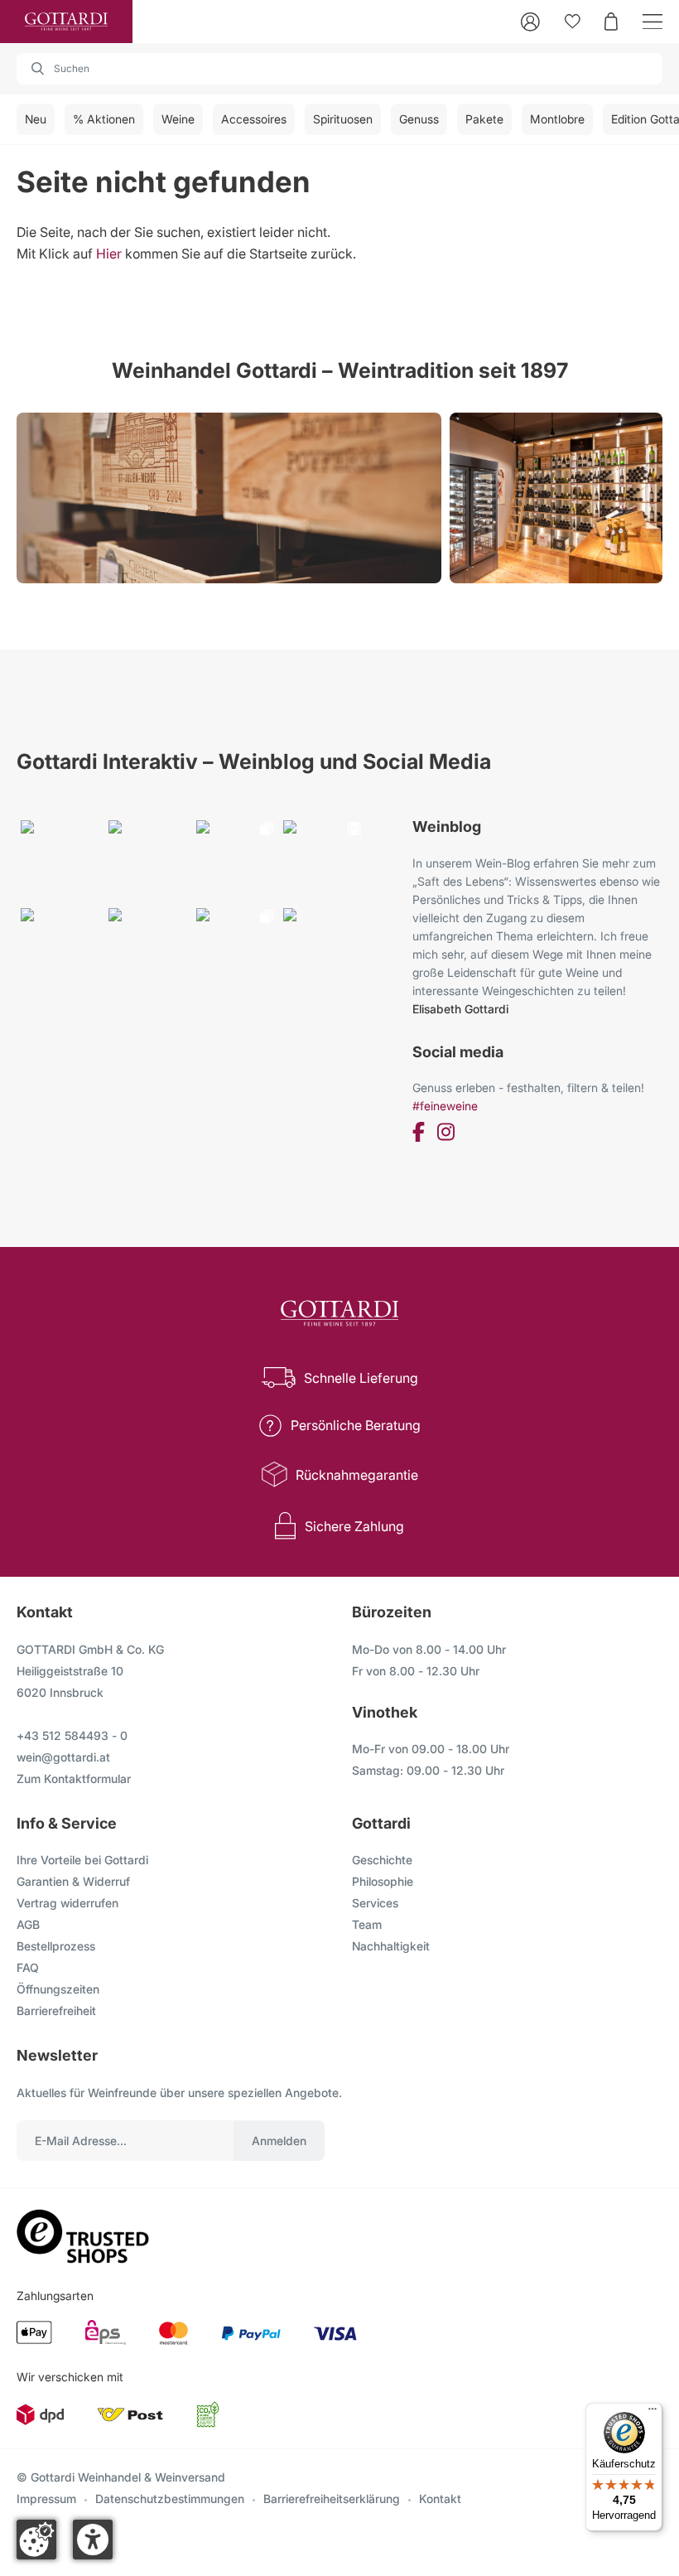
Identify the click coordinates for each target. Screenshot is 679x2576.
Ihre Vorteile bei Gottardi (82, 1860)
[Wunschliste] (573, 22)
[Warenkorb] (611, 22)
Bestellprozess (56, 1946)
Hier (109, 254)
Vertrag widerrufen (67, 1903)
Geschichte (382, 1860)
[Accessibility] (93, 2540)
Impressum (46, 2499)
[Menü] (653, 2413)
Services (375, 1903)
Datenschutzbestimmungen (170, 2499)
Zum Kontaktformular (74, 1779)
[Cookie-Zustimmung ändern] (36, 2540)
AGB (28, 1924)
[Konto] (530, 22)
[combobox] (339, 69)
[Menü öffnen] (653, 22)
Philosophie (383, 1881)
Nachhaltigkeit (391, 1946)
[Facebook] (419, 1135)
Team (367, 1924)
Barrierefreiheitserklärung (332, 2499)
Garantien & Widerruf (73, 1881)
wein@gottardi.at (63, 1757)
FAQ (28, 1967)
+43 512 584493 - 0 (72, 1735)
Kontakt (440, 2499)
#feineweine (445, 1106)
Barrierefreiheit (56, 2011)
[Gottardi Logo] (66, 22)
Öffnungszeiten (58, 1989)
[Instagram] (446, 1135)
